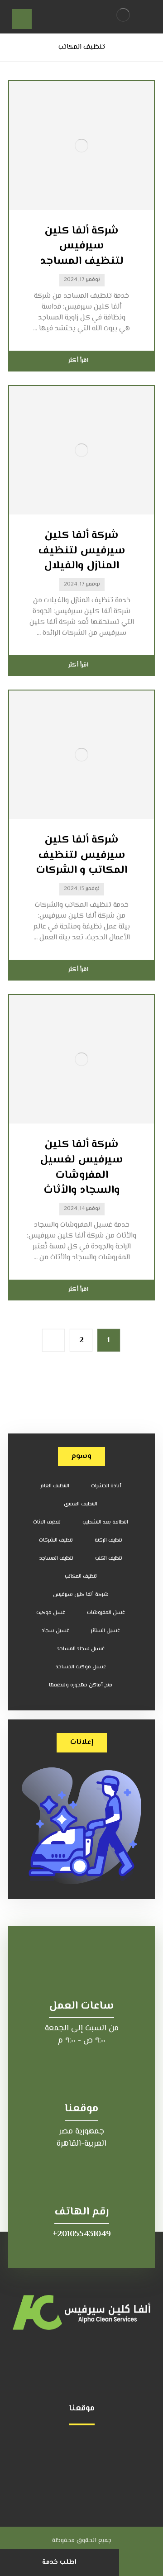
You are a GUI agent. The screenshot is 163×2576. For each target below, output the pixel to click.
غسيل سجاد (55, 1631)
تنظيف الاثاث (47, 1522)
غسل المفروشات (106, 1613)
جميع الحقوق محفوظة (82, 2541)
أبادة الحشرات (106, 1486)
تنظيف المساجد (56, 1559)
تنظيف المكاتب (81, 1577)
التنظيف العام (55, 1486)
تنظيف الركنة (108, 1540)
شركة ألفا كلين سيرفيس (81, 1595)
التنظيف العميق (81, 1504)
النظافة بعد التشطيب (105, 1522)
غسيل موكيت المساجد (81, 1667)
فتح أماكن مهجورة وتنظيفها (81, 1685)
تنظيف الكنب (109, 1559)
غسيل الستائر (105, 1631)
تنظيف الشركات (56, 1540)
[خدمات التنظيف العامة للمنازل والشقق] (123, 15)
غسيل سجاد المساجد (81, 1649)
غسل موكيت (51, 1613)
